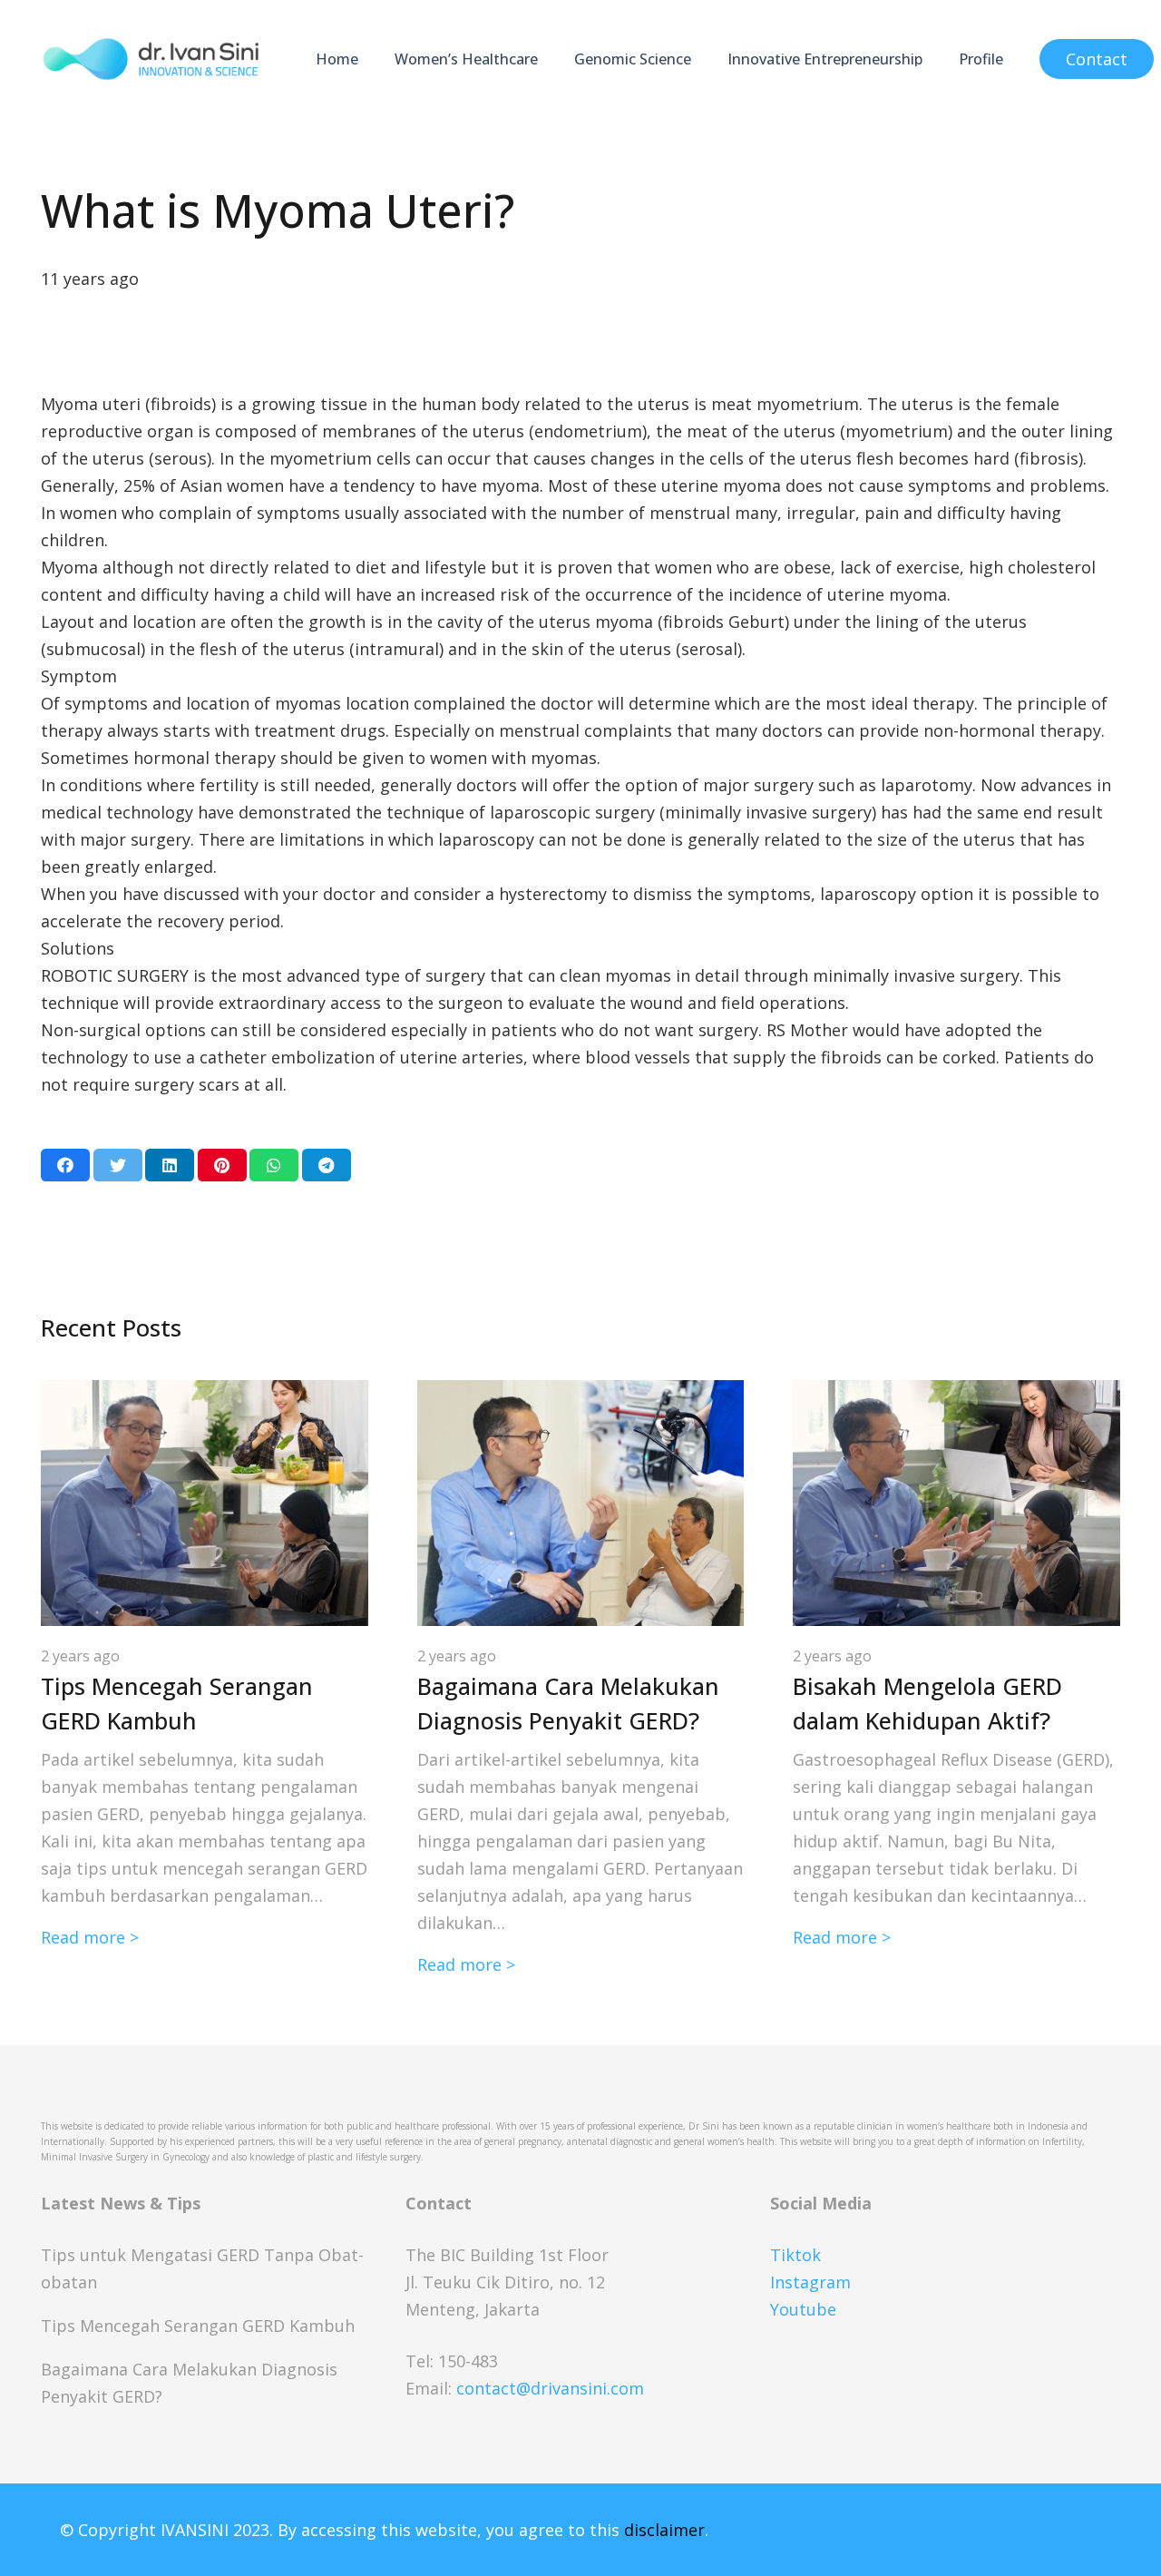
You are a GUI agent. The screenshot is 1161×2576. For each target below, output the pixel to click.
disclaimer (664, 2530)
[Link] (151, 59)
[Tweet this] (118, 1165)
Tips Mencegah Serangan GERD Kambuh (198, 2326)
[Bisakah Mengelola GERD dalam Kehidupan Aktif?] (956, 1394)
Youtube (803, 2309)
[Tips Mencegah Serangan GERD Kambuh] (205, 1394)
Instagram (810, 2282)
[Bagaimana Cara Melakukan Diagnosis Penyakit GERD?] (581, 1394)
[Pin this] (222, 1165)
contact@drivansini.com (550, 2388)
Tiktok (795, 2255)
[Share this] (65, 1165)
